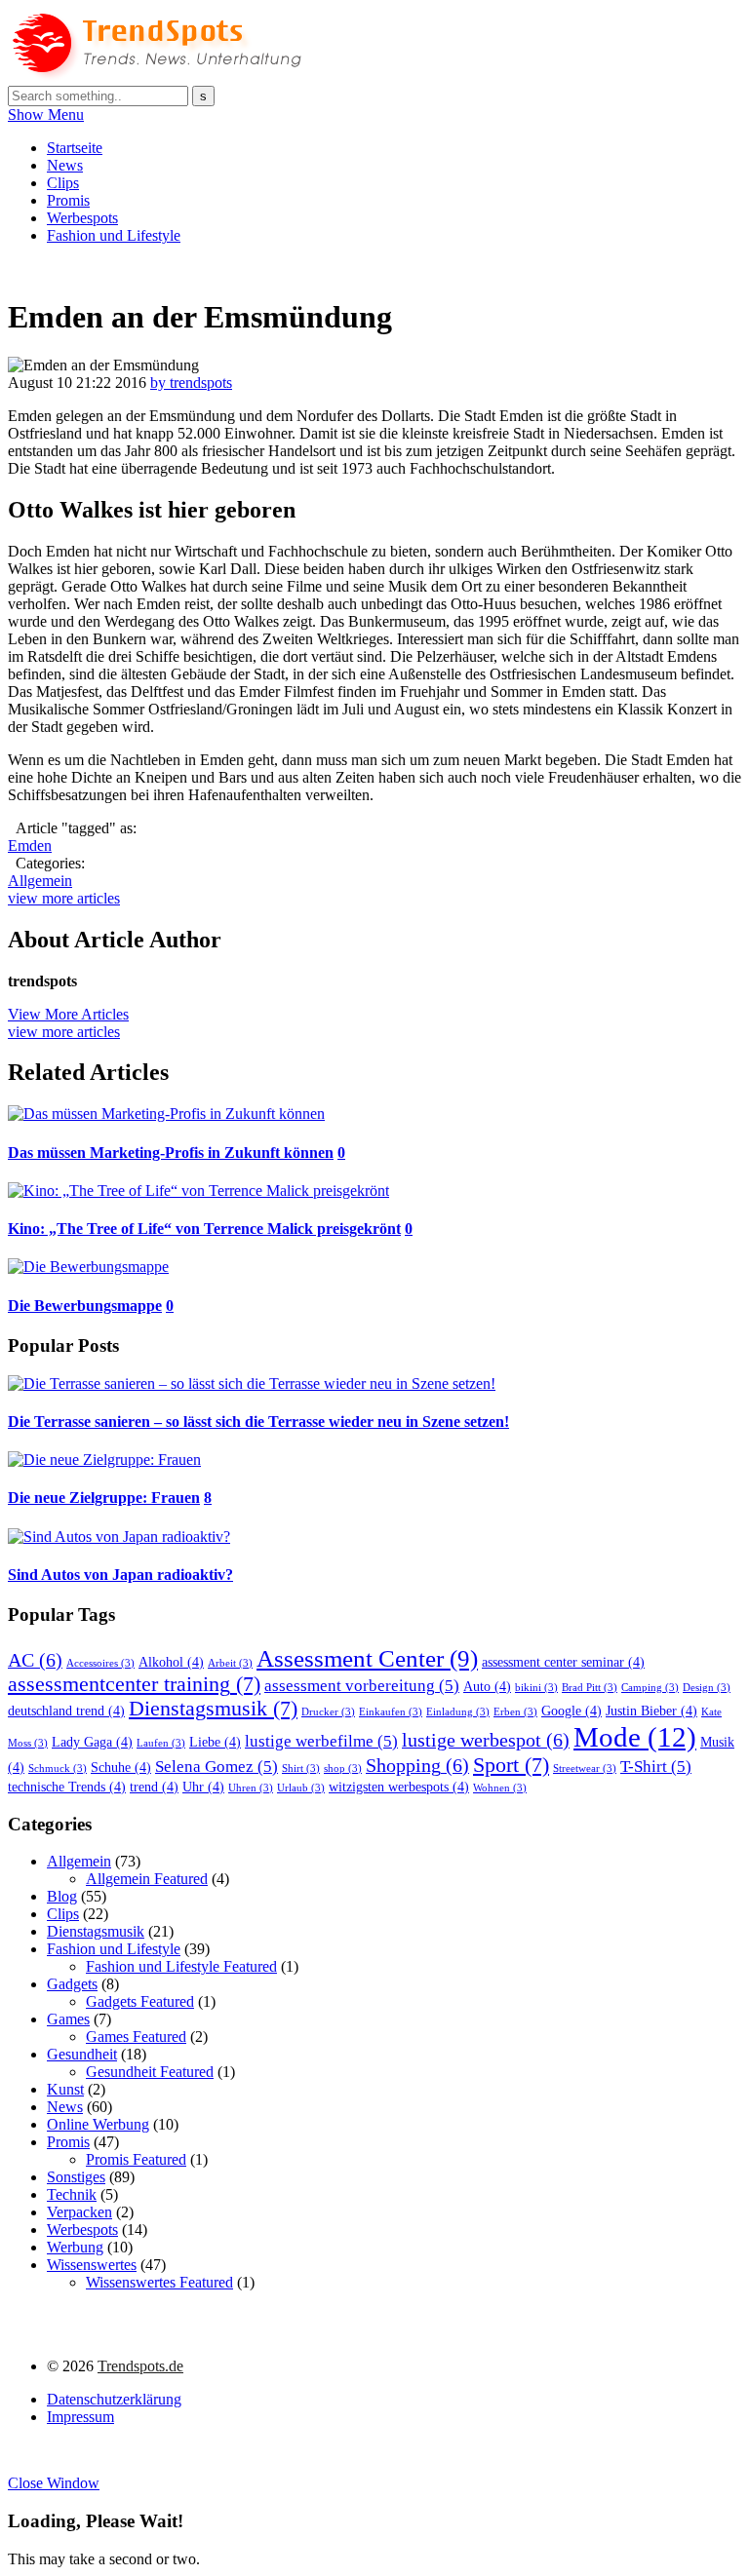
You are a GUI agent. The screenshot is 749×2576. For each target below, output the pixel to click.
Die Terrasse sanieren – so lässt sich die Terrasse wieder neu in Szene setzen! (258, 1422)
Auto (487, 1686)
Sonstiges (76, 2177)
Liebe (215, 1742)
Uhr (203, 1787)
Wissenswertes (92, 2265)
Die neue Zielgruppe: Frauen (104, 1498)
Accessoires (100, 1663)
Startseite (75, 148)
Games (68, 2019)
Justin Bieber (651, 1711)
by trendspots (191, 383)
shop (343, 1769)
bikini (536, 1688)
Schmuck (58, 1769)
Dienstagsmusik (213, 1709)
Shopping (417, 1765)
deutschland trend (66, 1711)
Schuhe (121, 1767)
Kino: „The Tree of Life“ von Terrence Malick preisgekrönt (204, 1229)
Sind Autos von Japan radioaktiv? (120, 1575)
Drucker (328, 1712)
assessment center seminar (563, 1662)
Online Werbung (98, 2124)
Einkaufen (391, 1712)
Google (572, 1711)
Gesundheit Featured (150, 2072)
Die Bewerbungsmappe (85, 1306)
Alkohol (171, 1662)
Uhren (251, 1788)
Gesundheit (82, 2054)
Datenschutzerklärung (114, 2399)
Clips (63, 183)
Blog (62, 1896)
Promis (68, 200)
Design (707, 1688)
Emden (30, 846)
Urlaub (301, 1788)
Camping (650, 1688)
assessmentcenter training (134, 1684)
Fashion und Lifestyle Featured (181, 1966)
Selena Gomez (217, 1767)
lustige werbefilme (321, 1741)
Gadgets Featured (140, 2001)
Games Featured (136, 2037)
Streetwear (585, 1769)
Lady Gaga (92, 1742)
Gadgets (72, 1984)
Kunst (65, 2089)
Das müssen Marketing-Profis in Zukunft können (171, 1153)
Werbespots (82, 218)
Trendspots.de (140, 2366)
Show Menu (46, 115)
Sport (511, 1765)
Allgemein (40, 881)
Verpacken (79, 2212)
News (65, 165)
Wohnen (500, 1788)
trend (154, 1787)
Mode (635, 1737)
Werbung (75, 2247)
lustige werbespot (486, 1740)
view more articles (64, 898)
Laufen (161, 1743)
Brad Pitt (590, 1688)
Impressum (80, 2417)
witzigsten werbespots (399, 1787)
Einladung (458, 1712)
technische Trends (67, 1787)
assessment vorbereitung (362, 1686)
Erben (515, 1712)
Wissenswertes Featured (159, 2282)
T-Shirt (656, 1767)
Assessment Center (367, 1658)
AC (35, 1660)
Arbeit (230, 1663)
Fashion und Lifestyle (114, 235)
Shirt (301, 1769)
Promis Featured (136, 2159)
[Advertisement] (363, 268)
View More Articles (68, 1014)
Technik (72, 2194)
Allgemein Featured (147, 1879)
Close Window (54, 2483)
